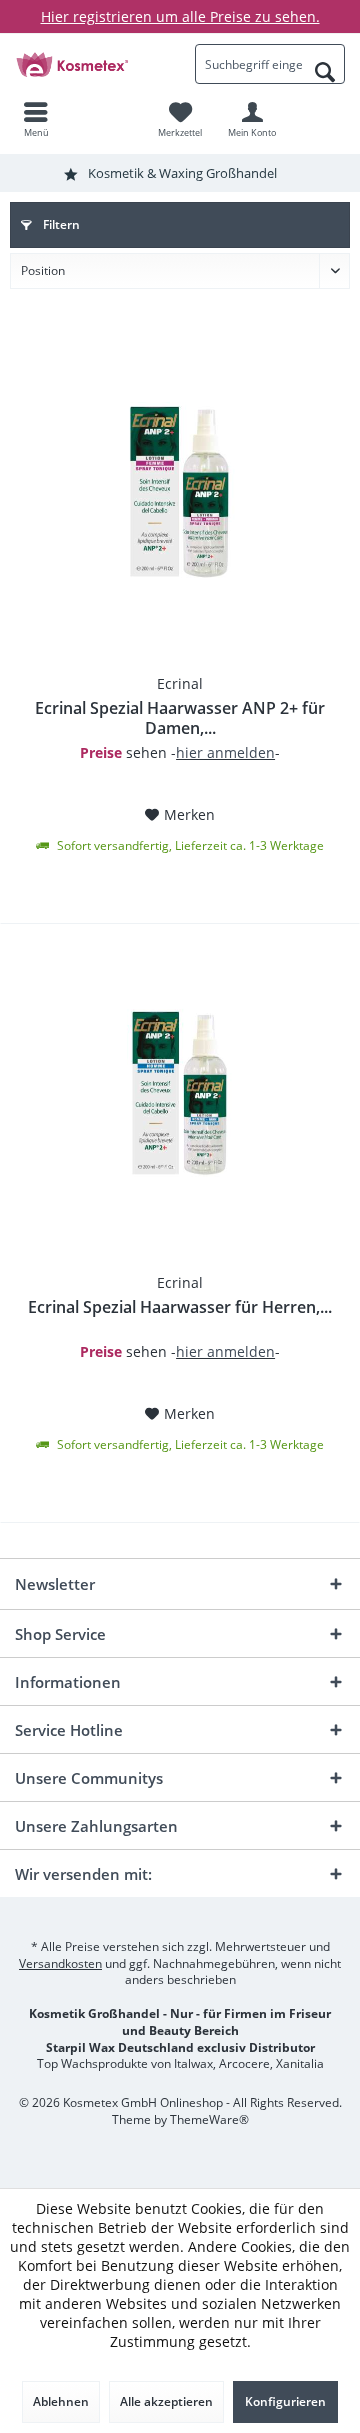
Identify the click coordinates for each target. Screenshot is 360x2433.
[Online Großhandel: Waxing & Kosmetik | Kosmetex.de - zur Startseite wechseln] (90, 64)
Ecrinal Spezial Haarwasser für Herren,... (180, 1307)
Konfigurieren (285, 2401)
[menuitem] (36, 119)
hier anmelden (225, 752)
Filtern (60, 224)
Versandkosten (60, 1963)
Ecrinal (180, 683)
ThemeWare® (209, 2119)
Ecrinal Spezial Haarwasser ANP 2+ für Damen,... (180, 718)
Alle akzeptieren (166, 2401)
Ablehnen (61, 2401)
